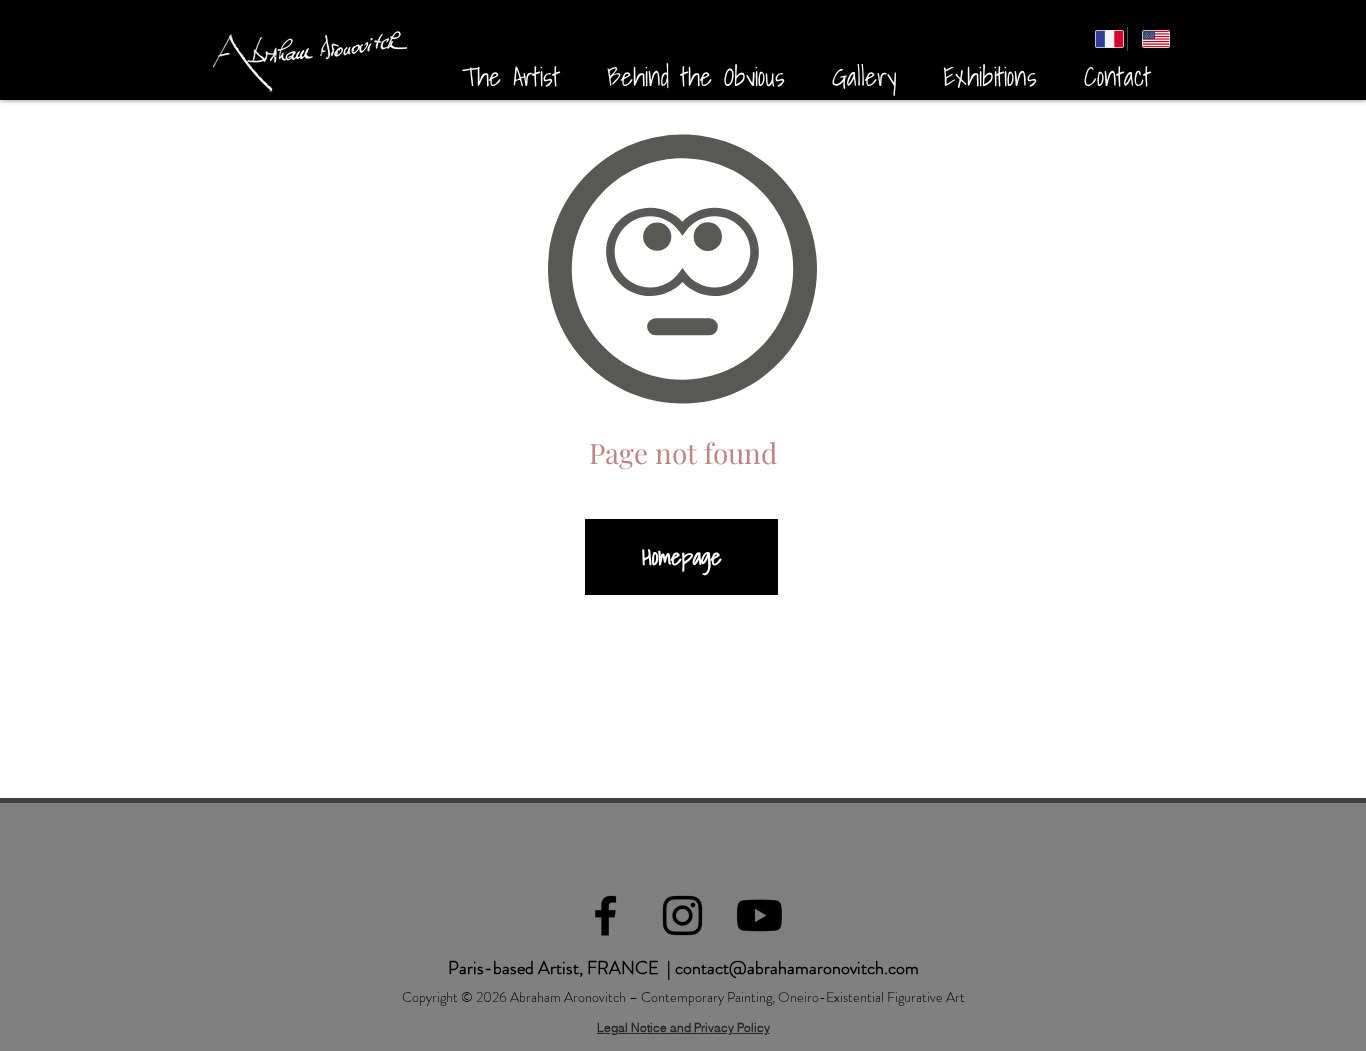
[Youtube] (759, 915)
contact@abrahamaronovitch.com (797, 968)
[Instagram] (682, 915)
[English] (1150, 39)
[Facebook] (605, 915)
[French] (1104, 39)
